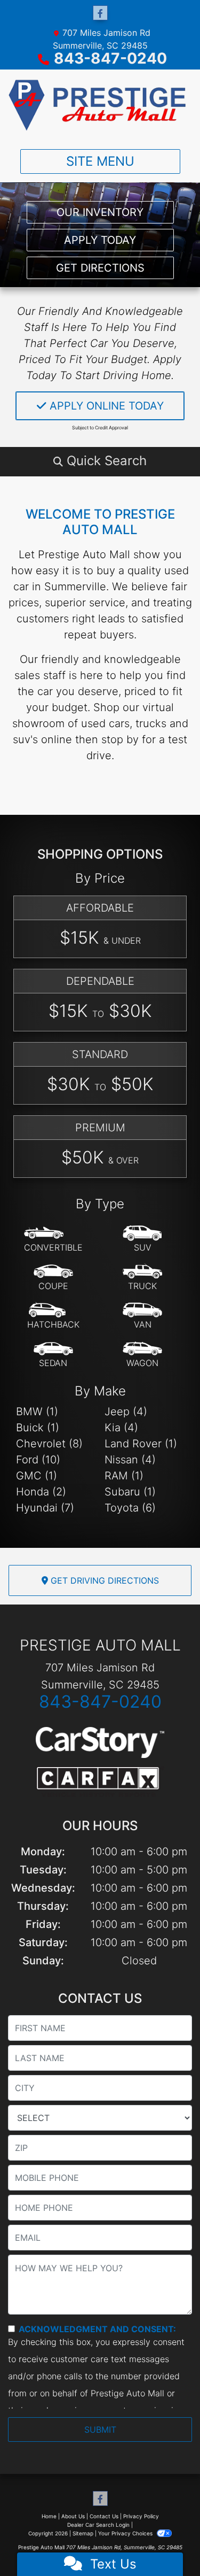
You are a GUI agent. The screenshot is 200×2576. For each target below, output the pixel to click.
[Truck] (142, 1278)
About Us (73, 2516)
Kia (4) (121, 1428)
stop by (120, 739)
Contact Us (104, 2516)
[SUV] (142, 1239)
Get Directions (100, 268)
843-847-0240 (110, 58)
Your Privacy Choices (126, 2533)
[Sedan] (53, 1355)
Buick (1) (38, 1428)
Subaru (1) (130, 1492)
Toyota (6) (130, 1508)
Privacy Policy (141, 2516)
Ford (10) (38, 1460)
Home (49, 2516)
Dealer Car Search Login (98, 2525)
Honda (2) (41, 1492)
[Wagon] (142, 1355)
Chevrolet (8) (49, 1444)
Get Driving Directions (103, 1580)
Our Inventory (100, 212)
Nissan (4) (130, 1460)
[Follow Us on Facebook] (100, 13)
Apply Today (100, 240)
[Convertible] (53, 1239)
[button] (100, 461)
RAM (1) (124, 1476)
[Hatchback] (53, 1316)
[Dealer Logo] (100, 105)
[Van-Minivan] (142, 1316)
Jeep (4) (126, 1412)
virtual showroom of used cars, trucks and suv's (100, 723)
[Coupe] (53, 1278)
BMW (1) (37, 1412)
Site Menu (100, 161)
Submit (100, 2430)
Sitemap (83, 2533)
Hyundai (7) (45, 1508)
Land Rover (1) (141, 1444)
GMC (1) (37, 1476)
